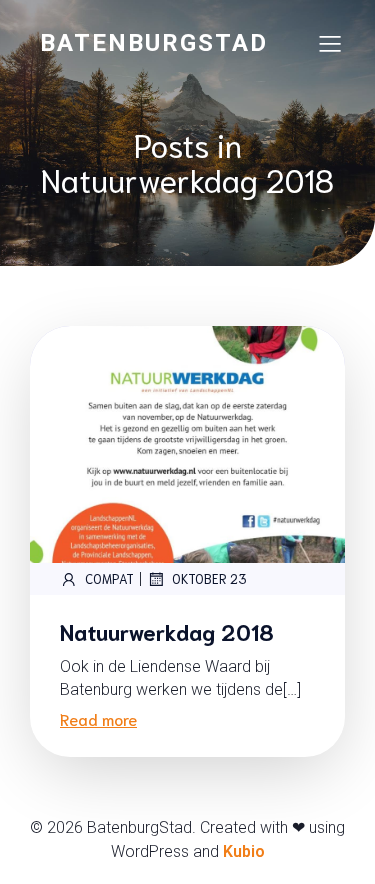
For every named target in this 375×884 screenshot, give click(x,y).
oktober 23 (209, 578)
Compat (109, 578)
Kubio (244, 851)
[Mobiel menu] (330, 43)
